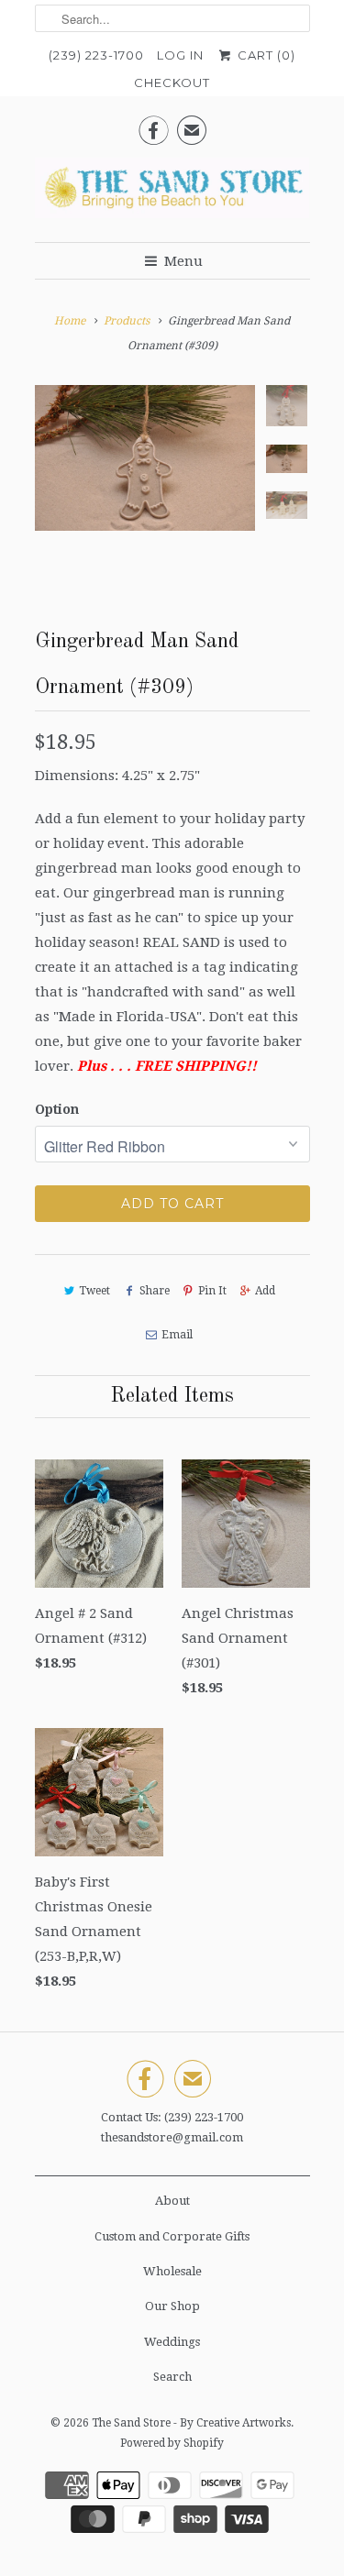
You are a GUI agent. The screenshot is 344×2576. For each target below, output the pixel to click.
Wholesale (172, 2271)
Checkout (172, 83)
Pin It (212, 1291)
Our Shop (172, 2306)
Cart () (264, 55)
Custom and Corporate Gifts (172, 2236)
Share (154, 1291)
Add (265, 1291)
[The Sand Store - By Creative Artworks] (172, 193)
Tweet (94, 1291)
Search (172, 2377)
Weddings (172, 2342)
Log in (180, 55)
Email (177, 1335)
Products (127, 321)
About (172, 2201)
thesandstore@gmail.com (172, 2137)
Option (57, 1109)
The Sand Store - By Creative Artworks (191, 2423)
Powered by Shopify (172, 2443)
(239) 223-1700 (96, 55)
